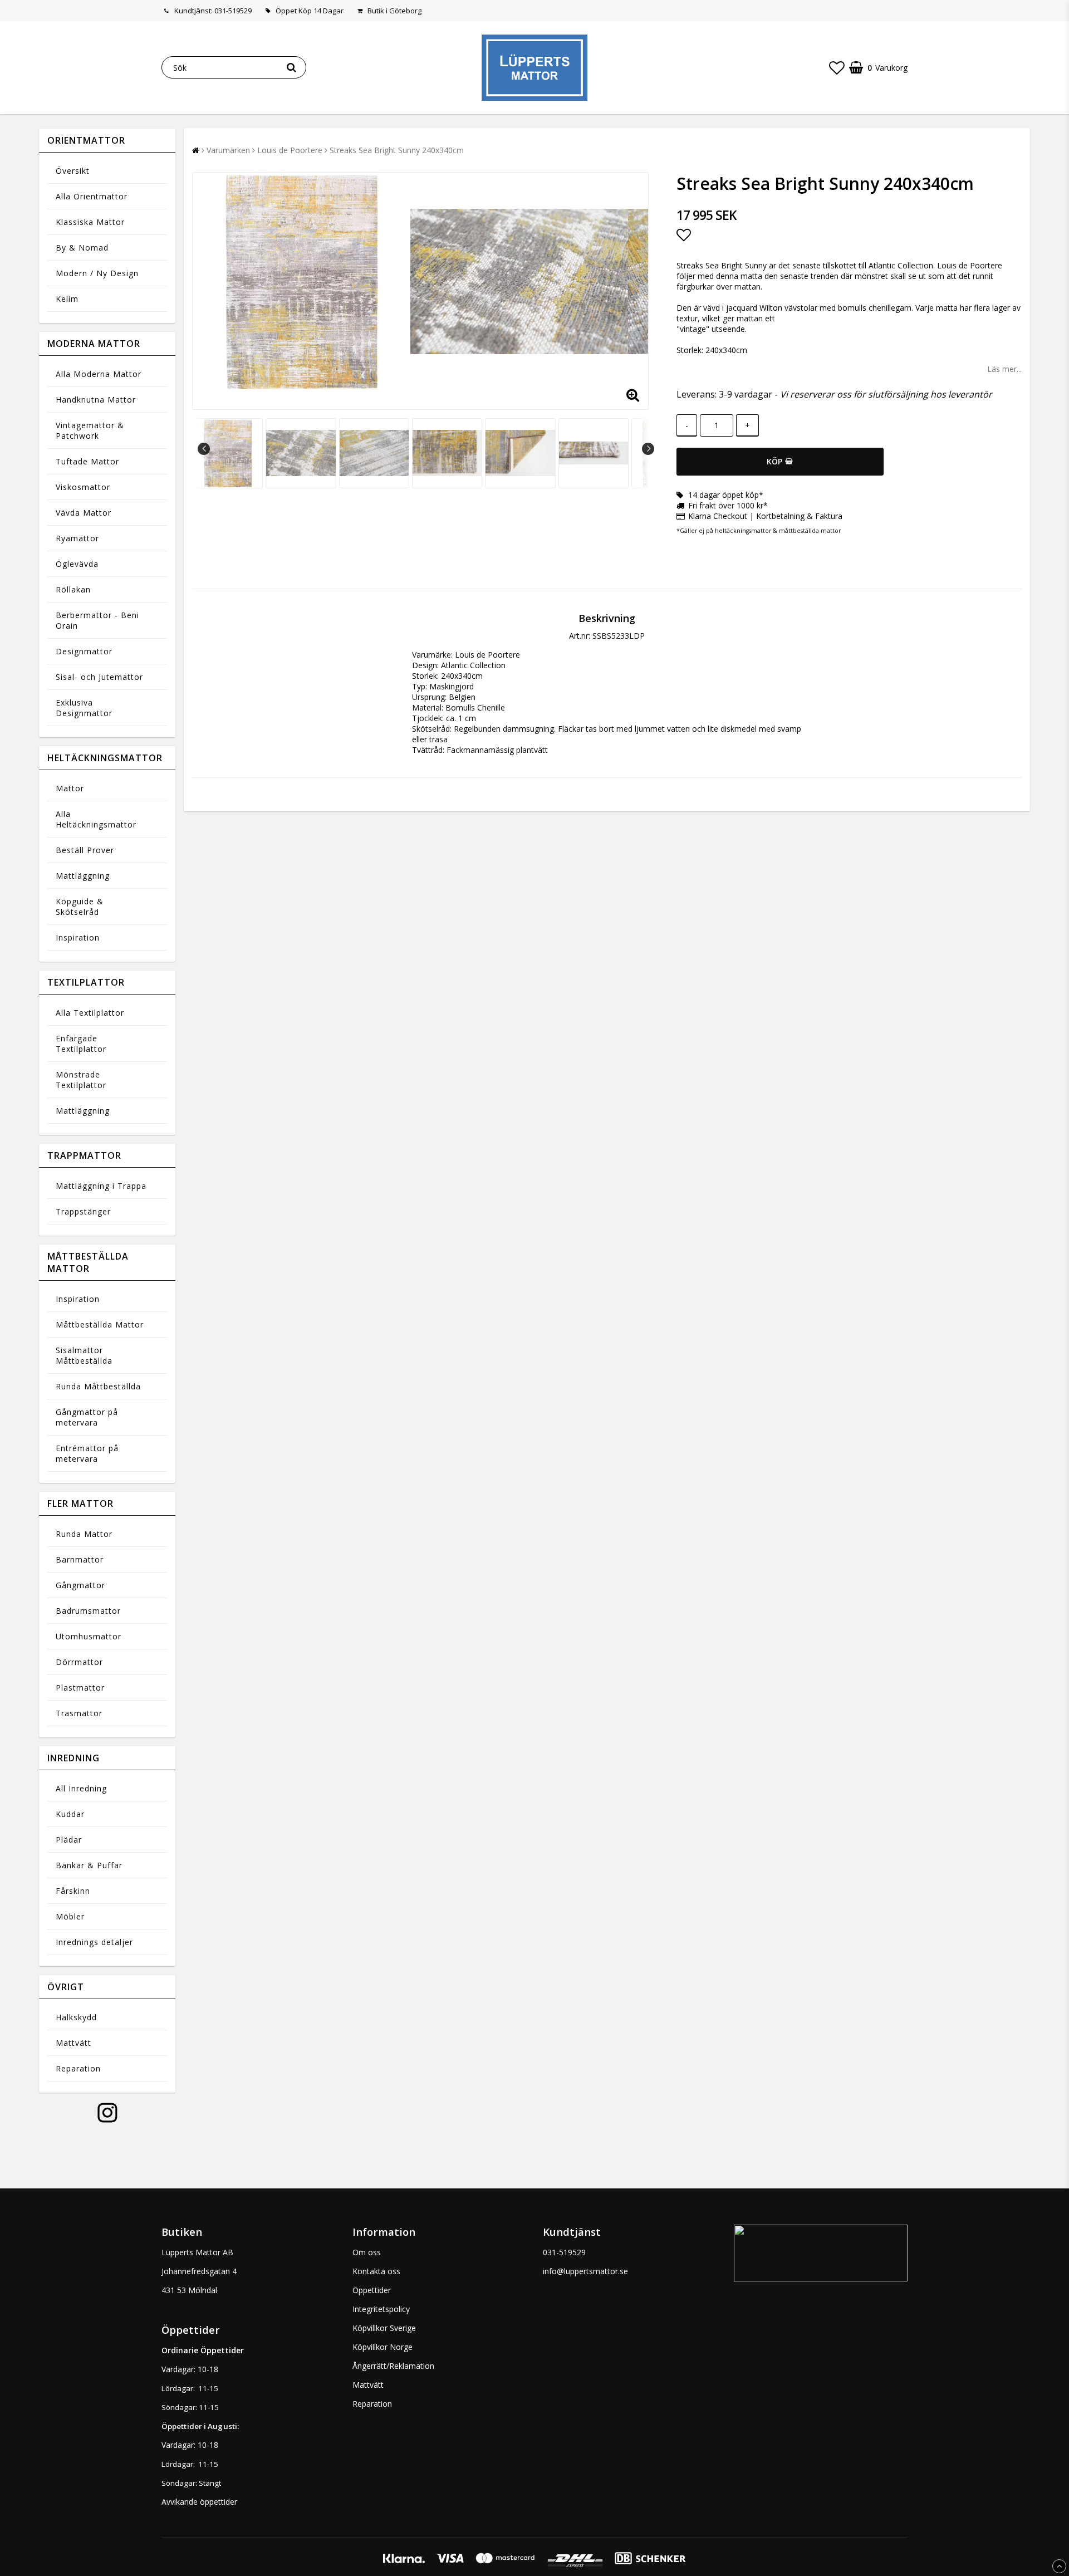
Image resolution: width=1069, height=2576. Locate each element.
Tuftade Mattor (87, 461)
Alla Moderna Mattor (99, 374)
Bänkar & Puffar (89, 1865)
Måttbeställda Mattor (100, 1324)
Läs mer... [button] (1004, 369)
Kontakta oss (376, 2271)
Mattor (70, 788)
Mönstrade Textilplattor (81, 1080)
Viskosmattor (83, 487)
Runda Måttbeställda (98, 1386)
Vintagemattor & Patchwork (90, 430)
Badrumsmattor (88, 1611)
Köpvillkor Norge (383, 2347)
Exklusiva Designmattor (84, 708)
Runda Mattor (84, 1534)
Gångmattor (80, 1585)
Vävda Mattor (84, 513)
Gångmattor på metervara (87, 1417)
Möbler (70, 1916)
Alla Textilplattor (90, 1013)
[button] (837, 67)
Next (648, 449)
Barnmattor (80, 1559)
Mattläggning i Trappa (101, 1186)
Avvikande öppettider (199, 2502)
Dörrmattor (79, 1662)
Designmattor (84, 651)
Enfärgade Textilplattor (81, 1044)
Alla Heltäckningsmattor (96, 819)
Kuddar (70, 1814)
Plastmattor (80, 1688)
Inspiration (78, 937)
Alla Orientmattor (92, 196)
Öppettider (372, 2290)
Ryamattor (77, 538)
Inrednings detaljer (94, 1942)
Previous (204, 449)
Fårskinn (73, 1891)
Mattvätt (73, 2043)
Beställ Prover (85, 850)
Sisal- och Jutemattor (99, 677)
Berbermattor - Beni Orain (97, 620)
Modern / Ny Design (97, 273)
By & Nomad (82, 248)
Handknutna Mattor (96, 400)
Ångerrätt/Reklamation (393, 2366)
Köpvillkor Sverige (384, 2328)
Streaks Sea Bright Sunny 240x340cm (397, 150)
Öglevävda (77, 564)
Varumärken (228, 150)
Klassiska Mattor (90, 222)
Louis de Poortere (290, 150)
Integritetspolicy (381, 2309)
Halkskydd (76, 2017)
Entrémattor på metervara (87, 1453)
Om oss (367, 2252)
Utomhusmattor (89, 1636)
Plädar (69, 1840)
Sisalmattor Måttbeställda (84, 1355)
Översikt (73, 171)
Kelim (67, 299)
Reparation (78, 2068)
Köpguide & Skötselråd (80, 907)
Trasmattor (79, 1713)
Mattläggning (83, 876)
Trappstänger (83, 1211)
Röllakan (73, 589)
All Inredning (81, 1788)
